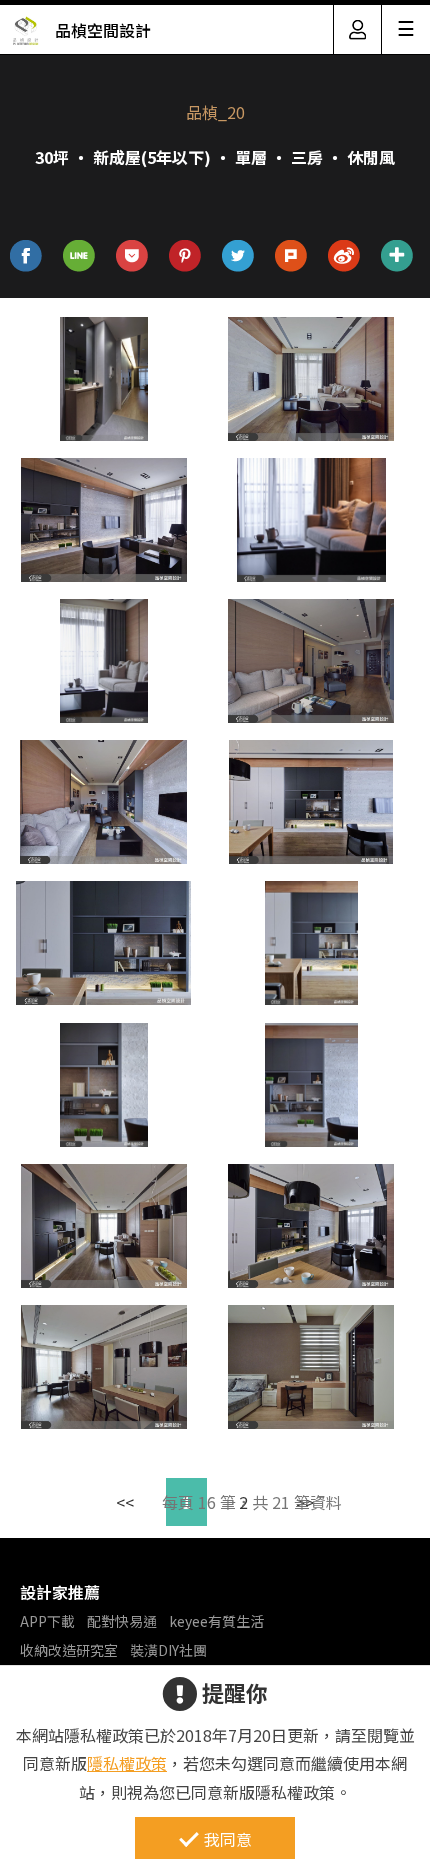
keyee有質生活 (216, 1621)
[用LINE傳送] (79, 256)
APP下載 (47, 1621)
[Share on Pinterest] (185, 256)
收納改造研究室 (69, 1650)
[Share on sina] (344, 256)
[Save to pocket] (132, 256)
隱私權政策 (127, 1763)
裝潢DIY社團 (168, 1650)
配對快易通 (122, 1621)
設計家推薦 (60, 1592)
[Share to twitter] (238, 256)
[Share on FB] (26, 256)
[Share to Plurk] (291, 256)
